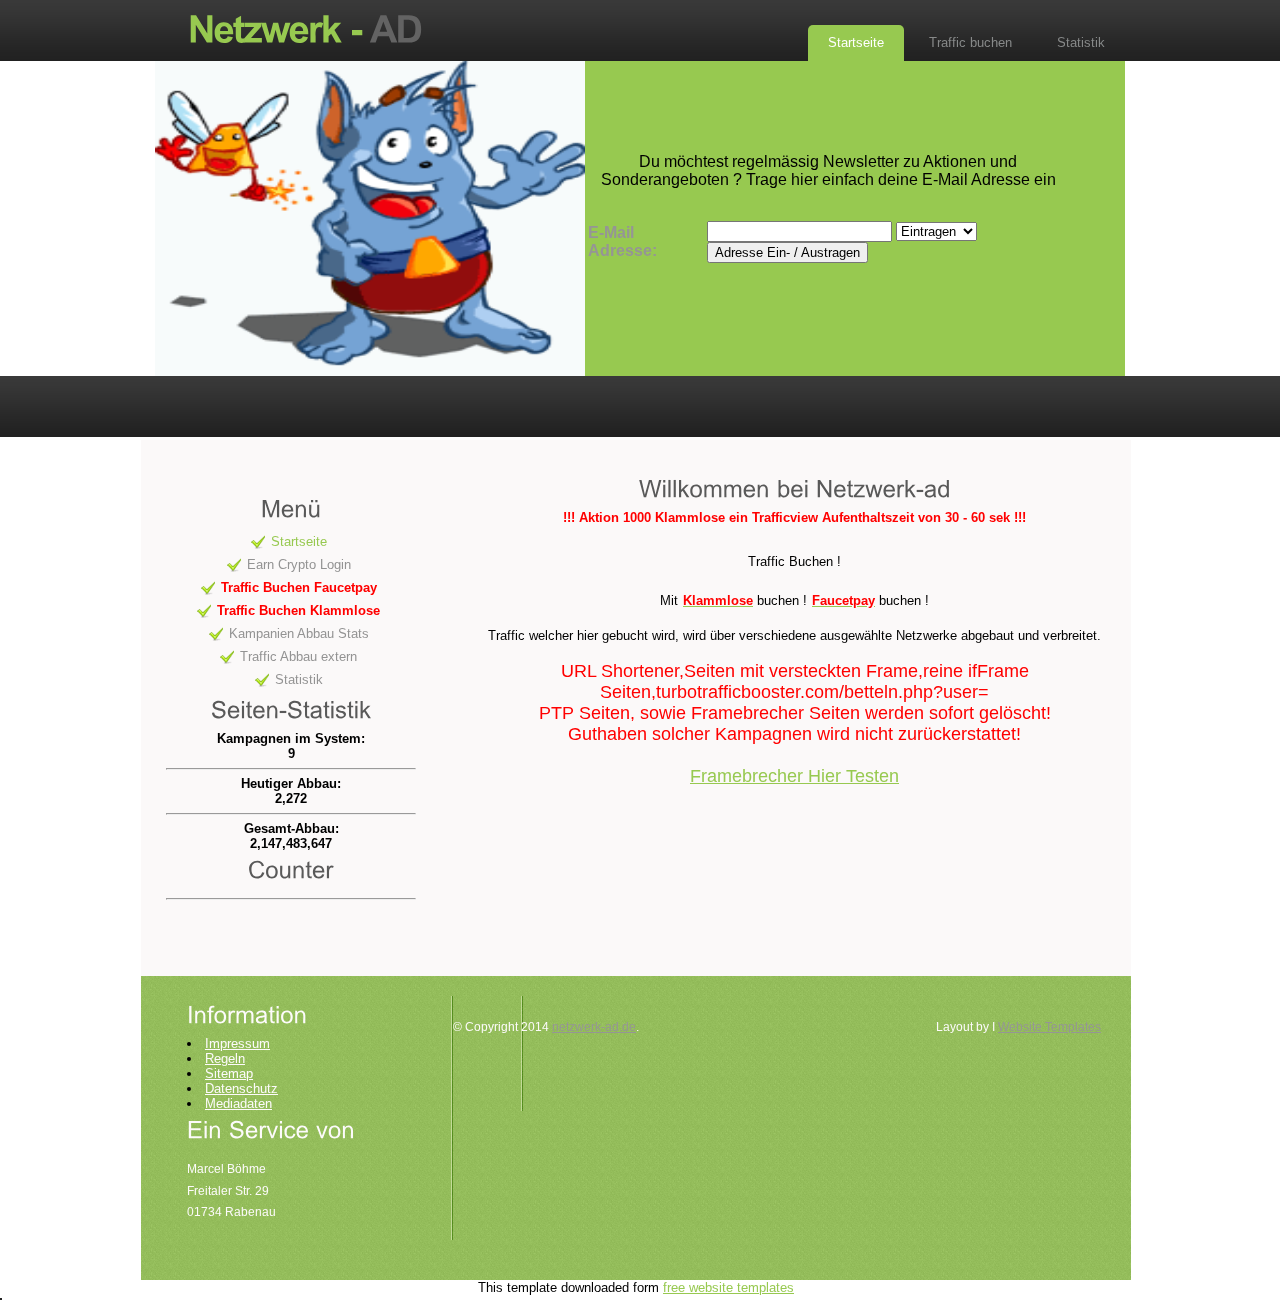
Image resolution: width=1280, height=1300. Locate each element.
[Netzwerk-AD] (315, 28)
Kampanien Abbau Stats (299, 633)
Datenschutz (241, 1088)
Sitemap (229, 1073)
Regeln (225, 1058)
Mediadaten (238, 1103)
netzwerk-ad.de (594, 1027)
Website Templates (1049, 1027)
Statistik (1081, 42)
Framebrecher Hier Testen (794, 776)
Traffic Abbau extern (298, 656)
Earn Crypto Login (299, 564)
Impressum (237, 1043)
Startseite (856, 42)
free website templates (728, 1287)
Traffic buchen (970, 42)
